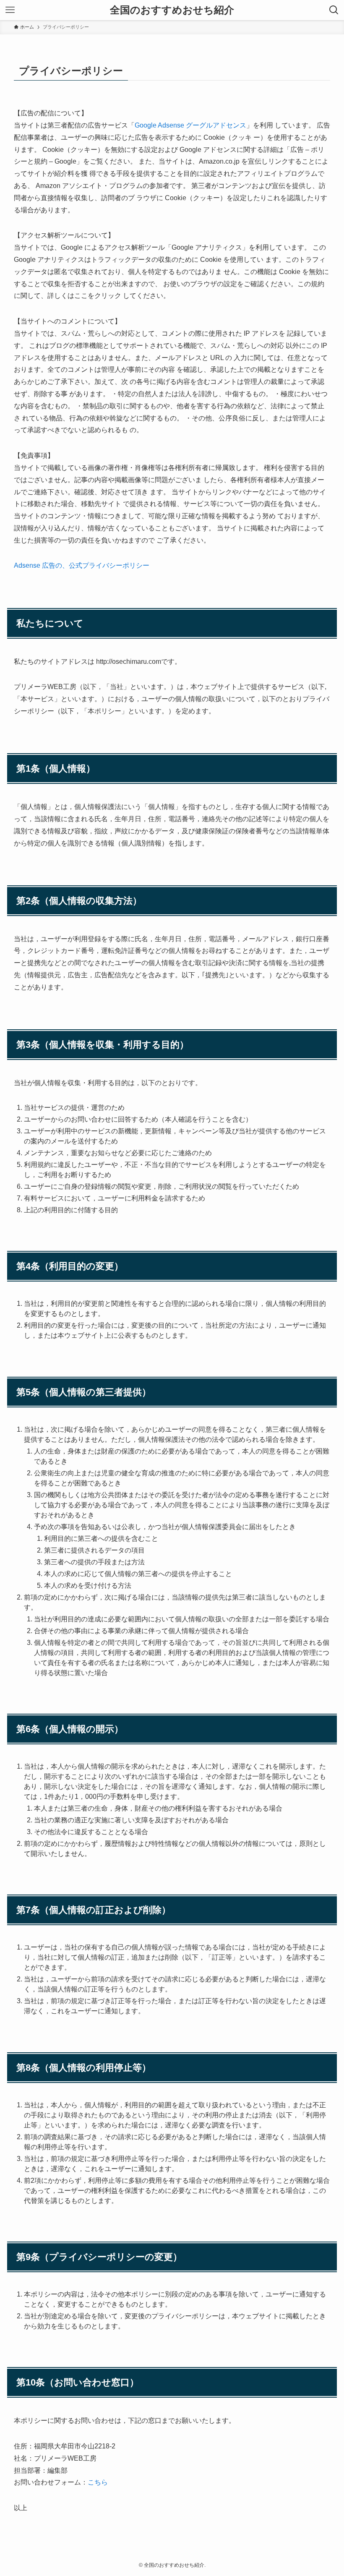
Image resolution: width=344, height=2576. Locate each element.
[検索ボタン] (334, 10)
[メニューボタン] (10, 10)
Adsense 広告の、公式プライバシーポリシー (82, 565)
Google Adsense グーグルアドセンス (190, 125)
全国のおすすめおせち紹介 (172, 10)
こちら (98, 2482)
